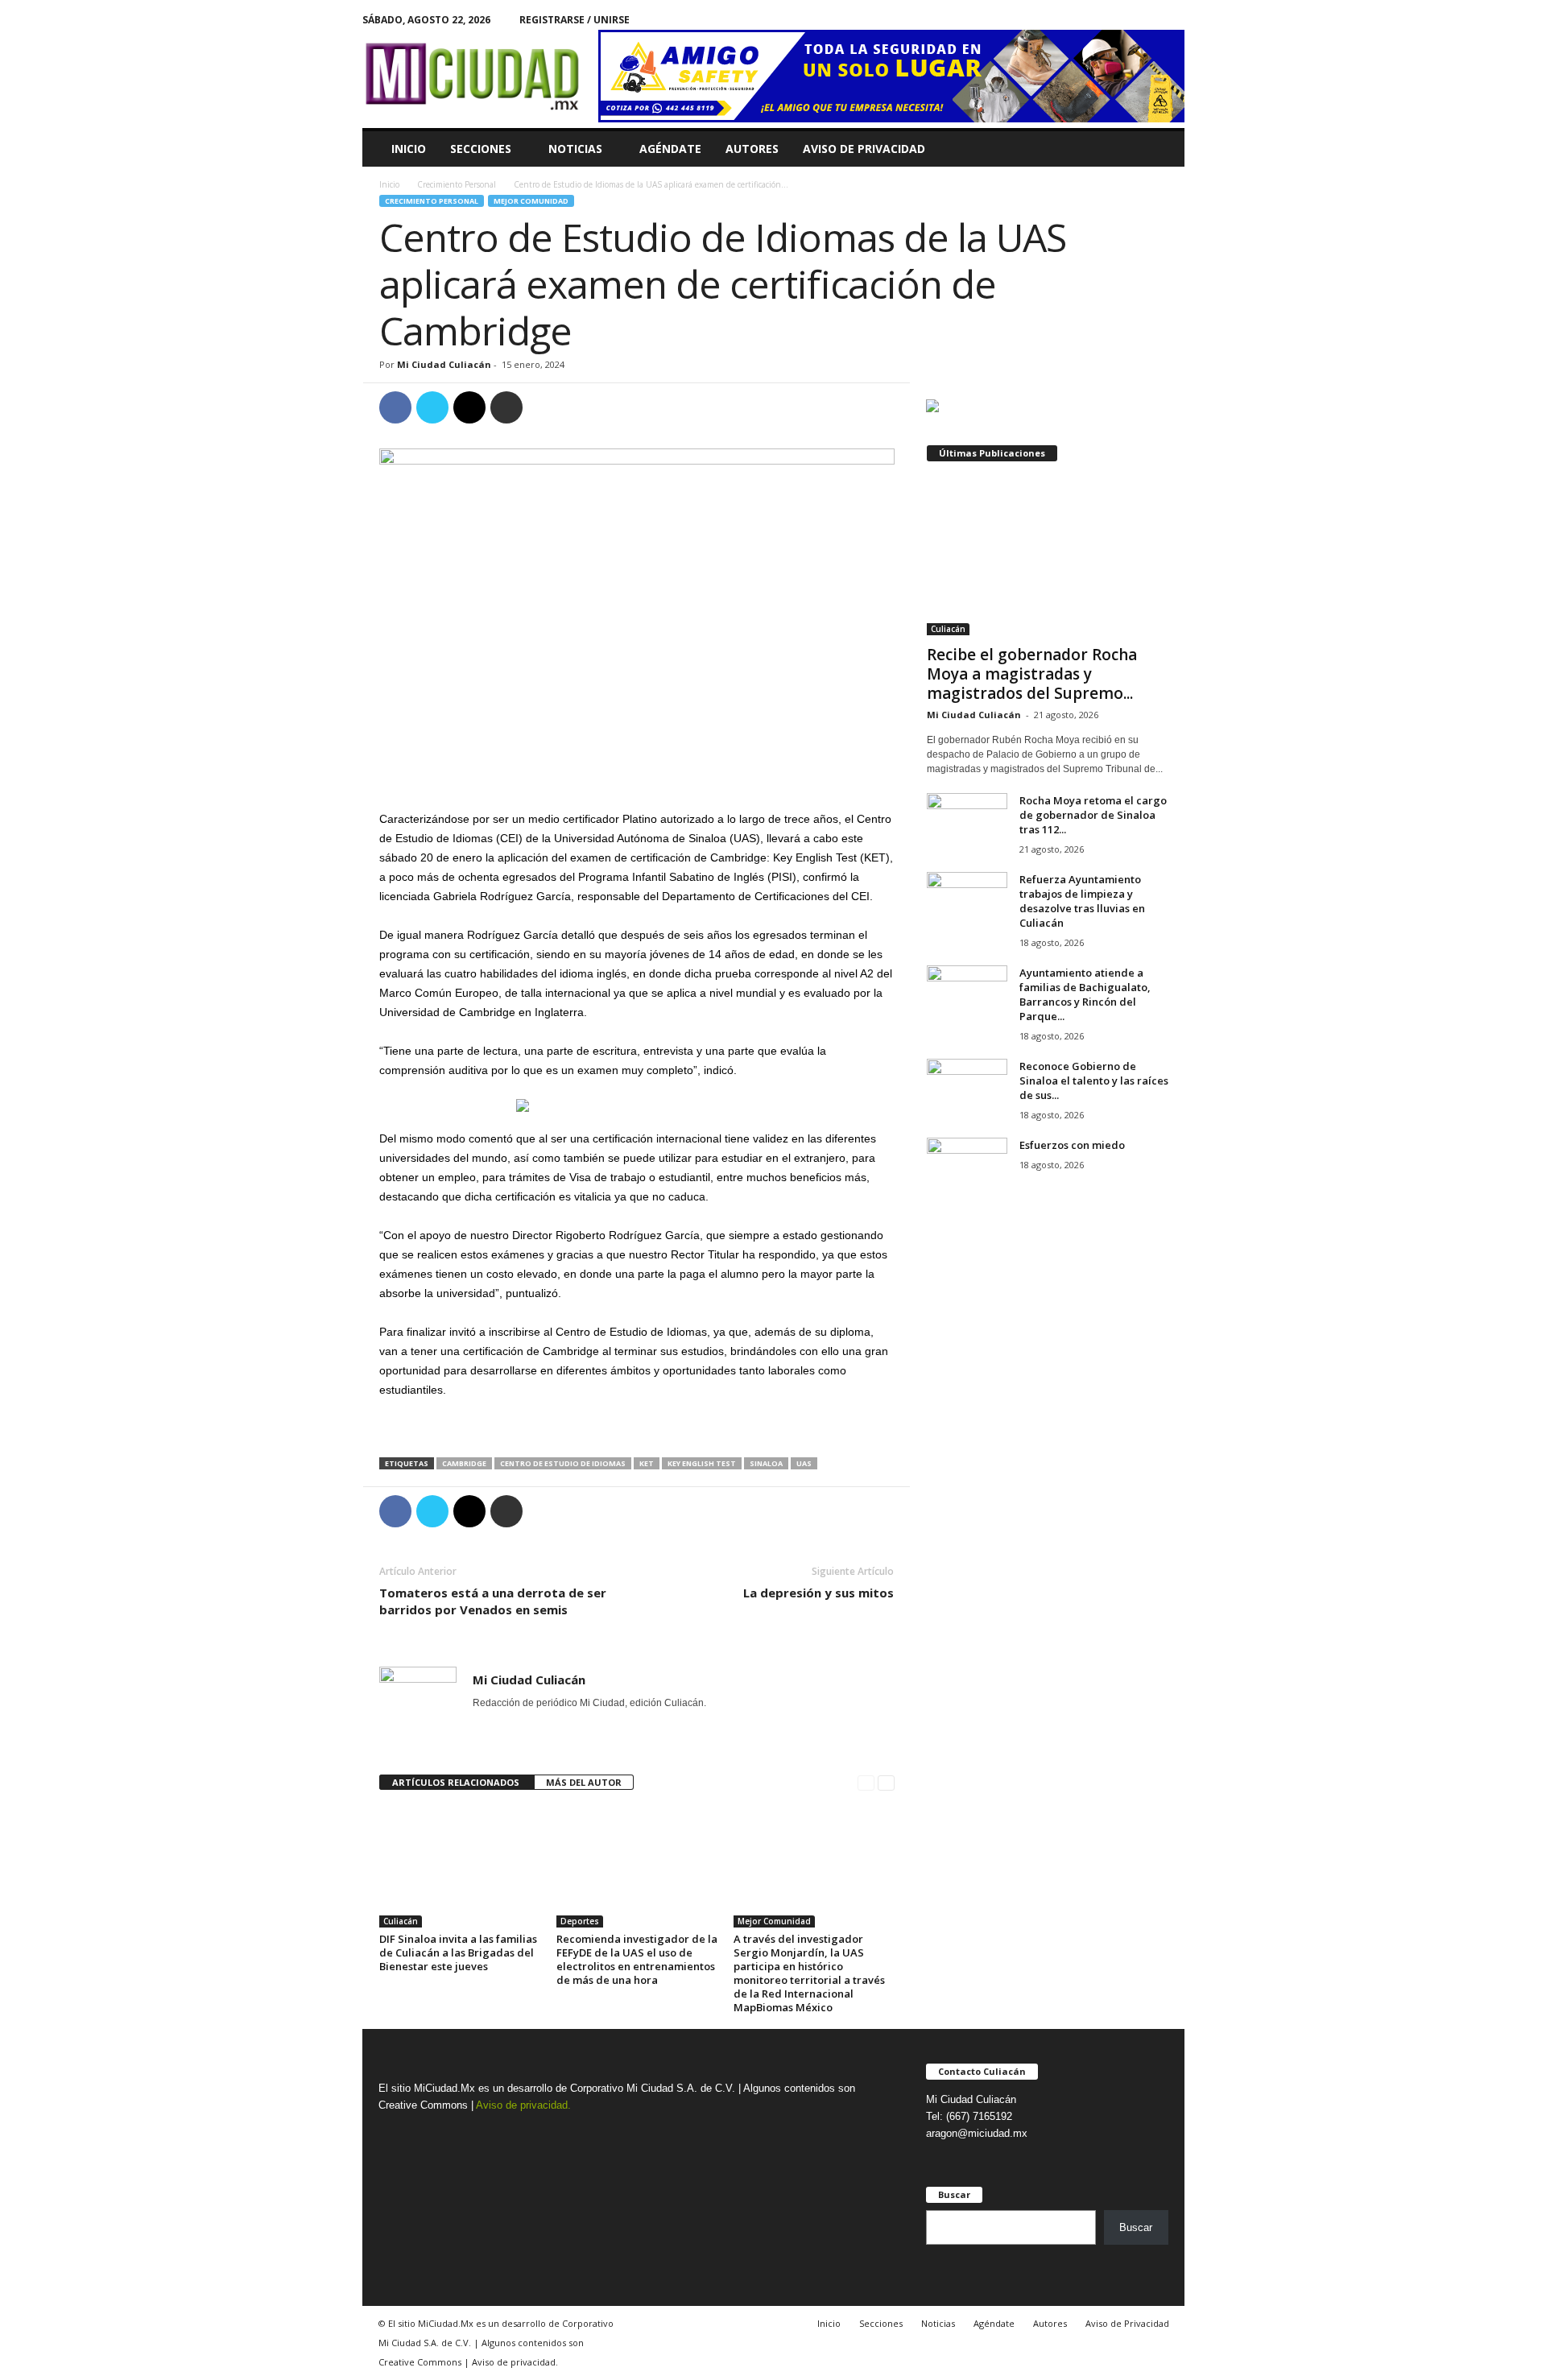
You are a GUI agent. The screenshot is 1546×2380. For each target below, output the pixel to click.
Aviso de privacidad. (523, 2105)
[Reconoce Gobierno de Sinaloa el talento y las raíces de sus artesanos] (967, 1089)
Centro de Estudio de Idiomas (563, 1463)
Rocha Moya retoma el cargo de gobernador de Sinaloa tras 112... (1093, 815)
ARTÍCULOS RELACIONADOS (457, 1782)
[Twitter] (1172, 20)
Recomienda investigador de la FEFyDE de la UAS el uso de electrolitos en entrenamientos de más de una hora (637, 1959)
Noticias (575, 149)
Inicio (409, 149)
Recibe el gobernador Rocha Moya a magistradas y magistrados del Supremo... (1032, 674)
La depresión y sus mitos (818, 1593)
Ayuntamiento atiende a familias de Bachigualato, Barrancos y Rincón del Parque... (1085, 994)
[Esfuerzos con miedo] (967, 1168)
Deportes (580, 1921)
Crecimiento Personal (457, 184)
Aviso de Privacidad (864, 149)
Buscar (1136, 2227)
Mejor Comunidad (531, 201)
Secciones (481, 149)
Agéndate (670, 149)
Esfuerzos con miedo (1072, 1145)
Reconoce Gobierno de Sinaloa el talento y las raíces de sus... (1094, 1081)
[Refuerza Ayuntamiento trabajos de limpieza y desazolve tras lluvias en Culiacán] (967, 902)
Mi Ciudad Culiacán (444, 364)
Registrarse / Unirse (575, 20)
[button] (1160, 149)
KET (647, 1463)
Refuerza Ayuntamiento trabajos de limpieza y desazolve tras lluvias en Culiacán (1082, 901)
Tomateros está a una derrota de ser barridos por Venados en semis (493, 1601)
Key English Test (702, 1463)
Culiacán (401, 1921)
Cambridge (464, 1463)
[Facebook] (1147, 20)
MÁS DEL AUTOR (584, 1782)
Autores (752, 149)
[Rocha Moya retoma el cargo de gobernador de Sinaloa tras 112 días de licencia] (967, 823)
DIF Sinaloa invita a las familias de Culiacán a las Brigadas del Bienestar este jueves (458, 1952)
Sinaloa (766, 1463)
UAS (804, 1463)
